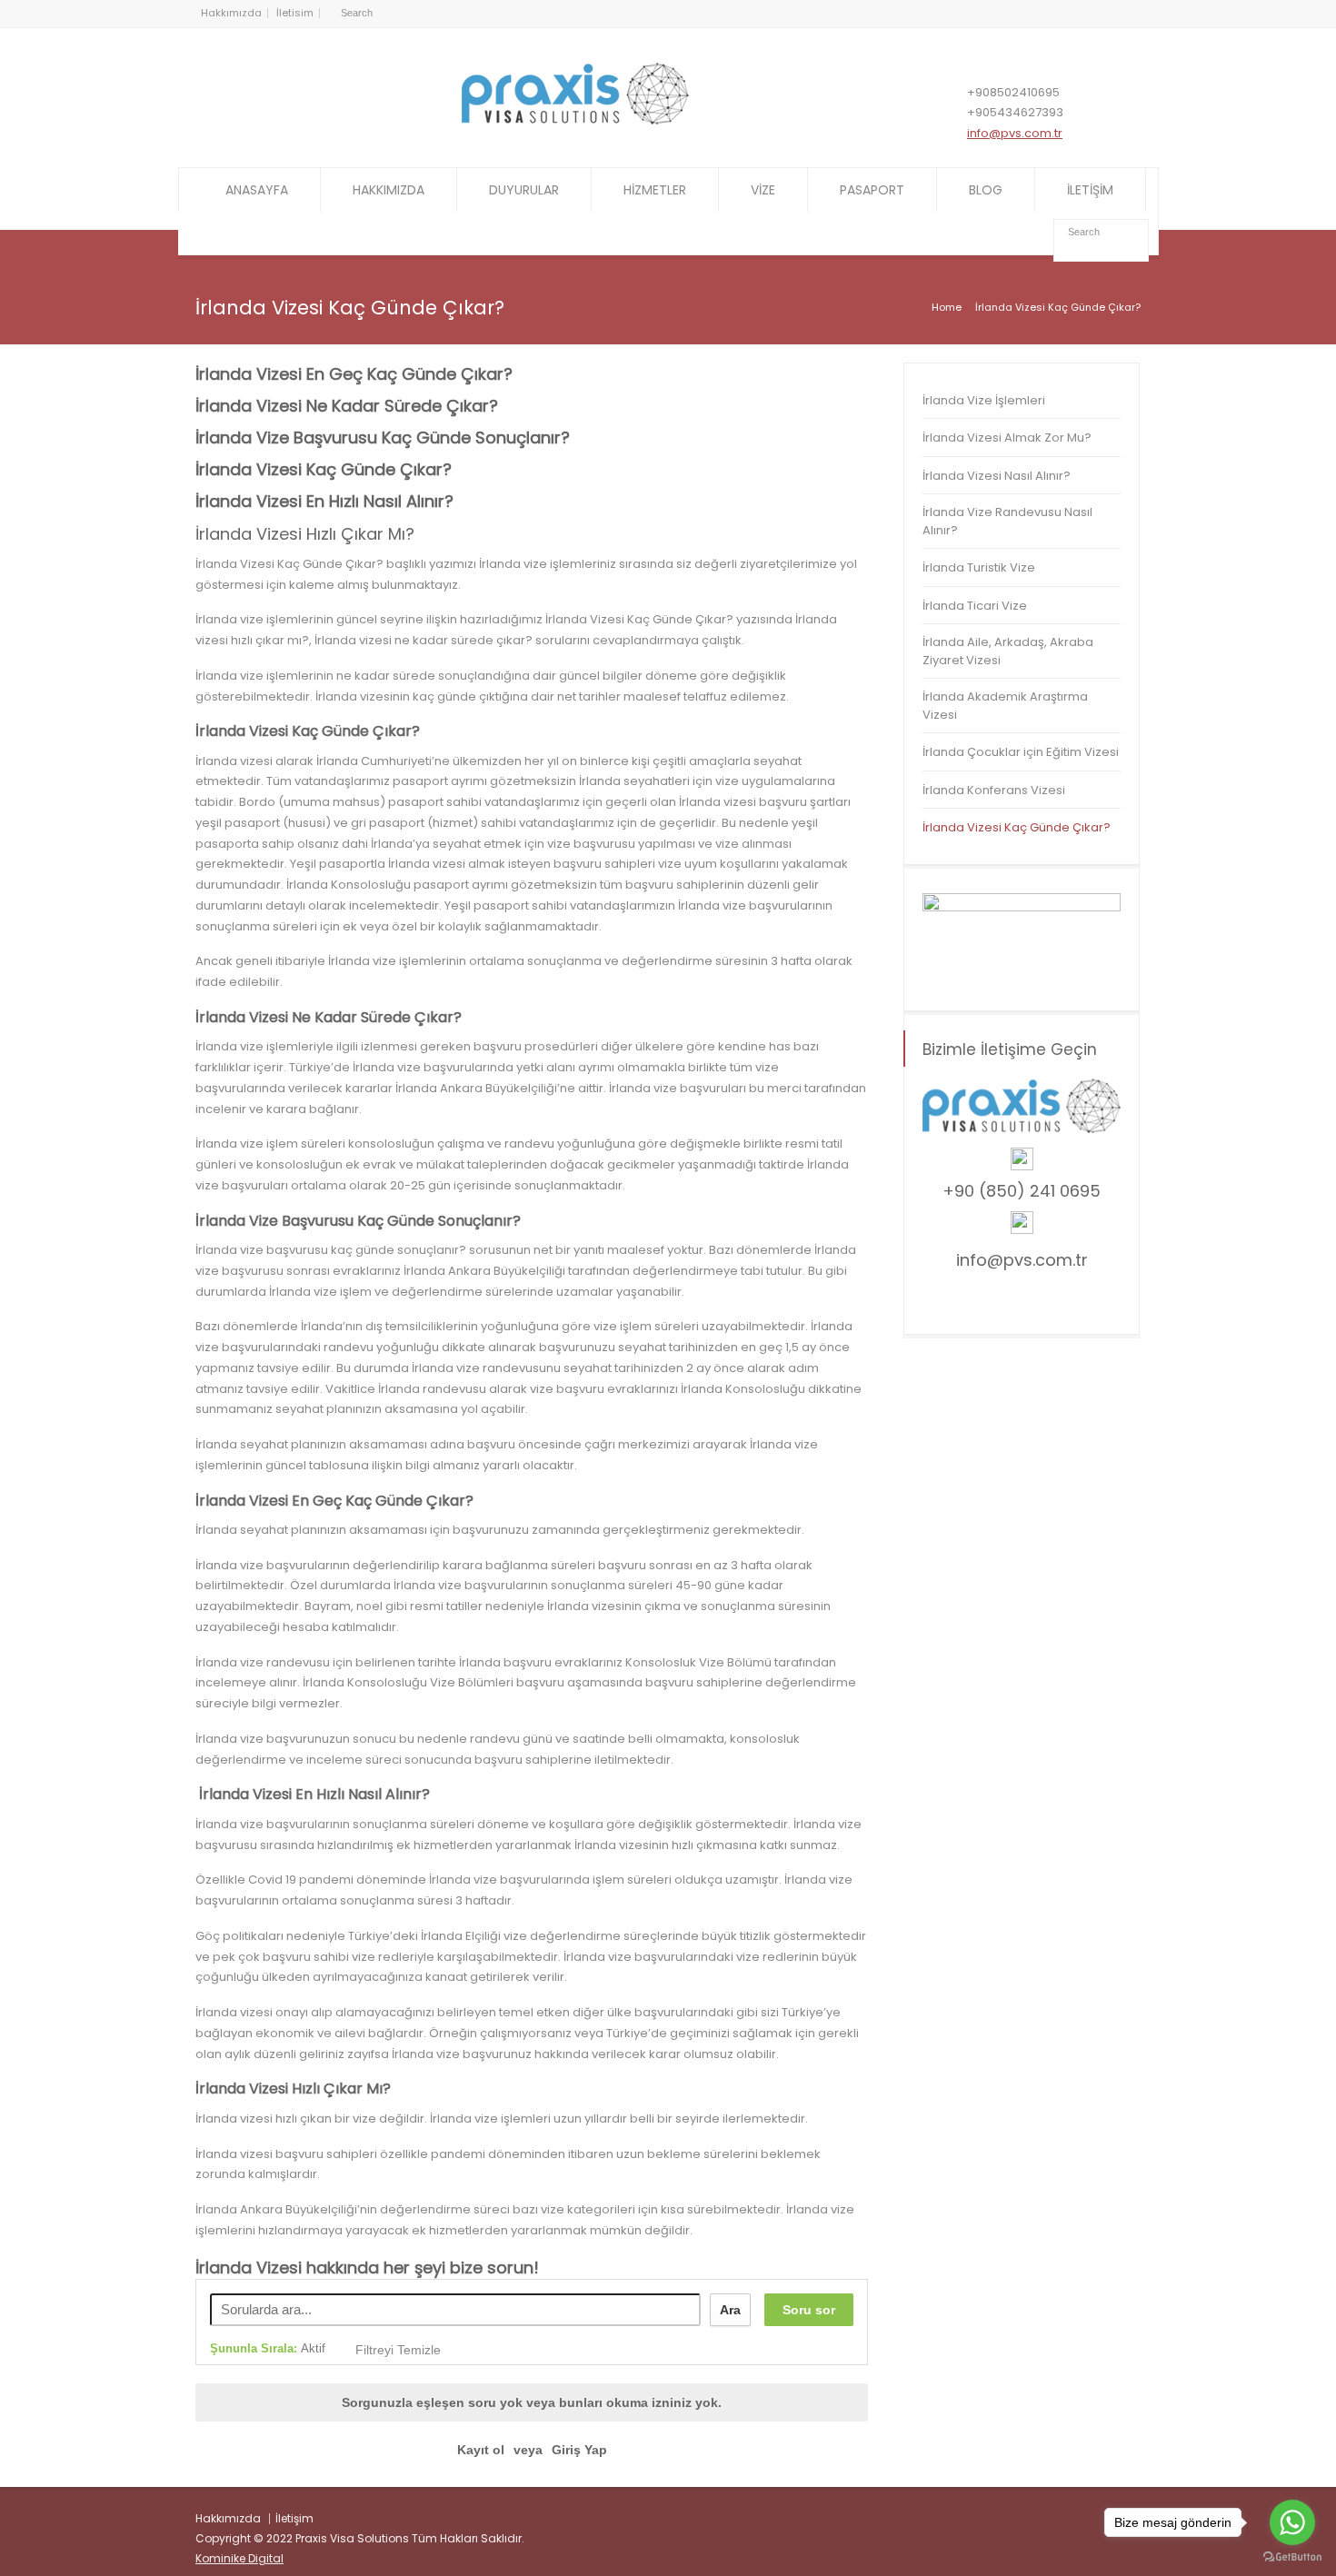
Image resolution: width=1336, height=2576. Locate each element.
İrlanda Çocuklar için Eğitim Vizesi (1021, 752)
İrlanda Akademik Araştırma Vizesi (1005, 706)
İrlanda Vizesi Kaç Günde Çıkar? (1017, 827)
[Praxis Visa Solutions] (575, 120)
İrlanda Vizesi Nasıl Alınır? (997, 476)
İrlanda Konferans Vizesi (994, 790)
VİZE (763, 190)
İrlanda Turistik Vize (979, 567)
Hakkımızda (231, 13)
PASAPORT (872, 190)
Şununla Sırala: (268, 2348)
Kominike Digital (239, 2558)
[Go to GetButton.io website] (1292, 2557)
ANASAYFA (257, 190)
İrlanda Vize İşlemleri (984, 400)
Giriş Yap (579, 2450)
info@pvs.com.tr (1015, 133)
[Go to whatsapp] (1292, 2522)
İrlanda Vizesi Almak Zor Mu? (1007, 438)
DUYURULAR (524, 190)
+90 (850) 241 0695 (1022, 1191)
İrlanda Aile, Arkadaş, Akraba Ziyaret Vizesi (1008, 651)
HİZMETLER (655, 190)
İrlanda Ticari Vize (975, 606)
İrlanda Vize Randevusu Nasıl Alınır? (1007, 521)
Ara (730, 2310)
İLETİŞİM (1090, 190)
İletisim (295, 13)
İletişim (294, 2518)
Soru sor (809, 2310)
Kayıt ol (481, 2450)
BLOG (986, 190)
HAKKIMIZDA (389, 190)
